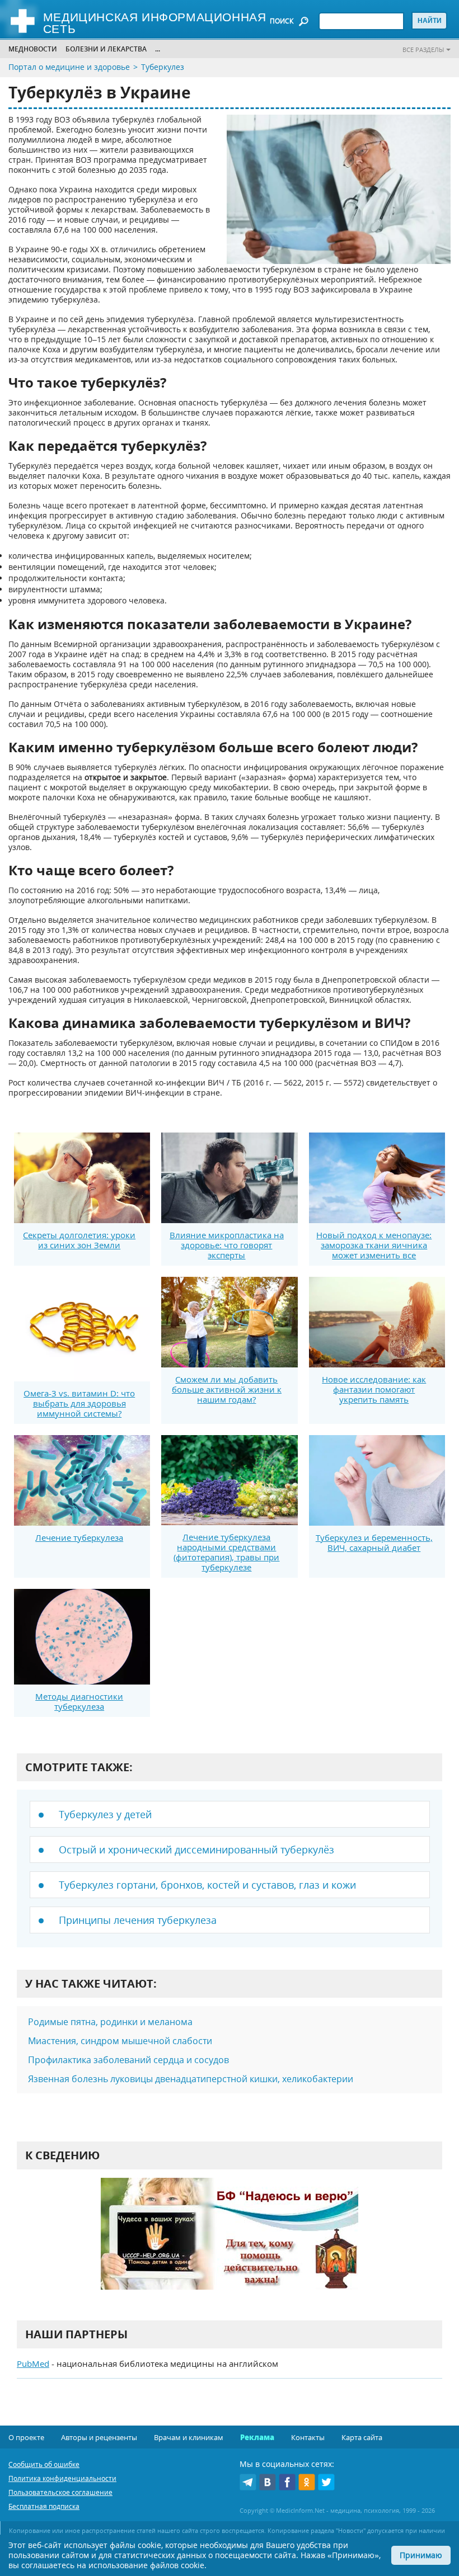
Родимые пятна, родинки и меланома (110, 2022)
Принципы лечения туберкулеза (138, 1920)
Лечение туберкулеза (79, 1537)
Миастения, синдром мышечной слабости (120, 2041)
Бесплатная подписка (44, 2506)
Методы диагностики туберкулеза (79, 1701)
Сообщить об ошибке (44, 2464)
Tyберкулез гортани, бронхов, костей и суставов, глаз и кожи (207, 1885)
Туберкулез (163, 67)
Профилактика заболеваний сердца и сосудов (128, 2060)
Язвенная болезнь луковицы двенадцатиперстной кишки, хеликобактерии (191, 2079)
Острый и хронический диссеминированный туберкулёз (196, 1850)
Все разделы (423, 49)
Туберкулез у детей (105, 1814)
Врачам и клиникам (189, 2437)
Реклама (257, 2437)
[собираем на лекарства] (230, 2245)
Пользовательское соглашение (60, 2492)
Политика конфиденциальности (62, 2478)
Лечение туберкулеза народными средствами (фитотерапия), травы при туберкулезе (226, 1552)
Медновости (33, 49)
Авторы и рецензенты (99, 2437)
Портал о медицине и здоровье (69, 67)
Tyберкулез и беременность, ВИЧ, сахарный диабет (374, 1542)
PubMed (33, 2363)
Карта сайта (362, 2437)
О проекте (26, 2437)
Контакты (308, 2437)
